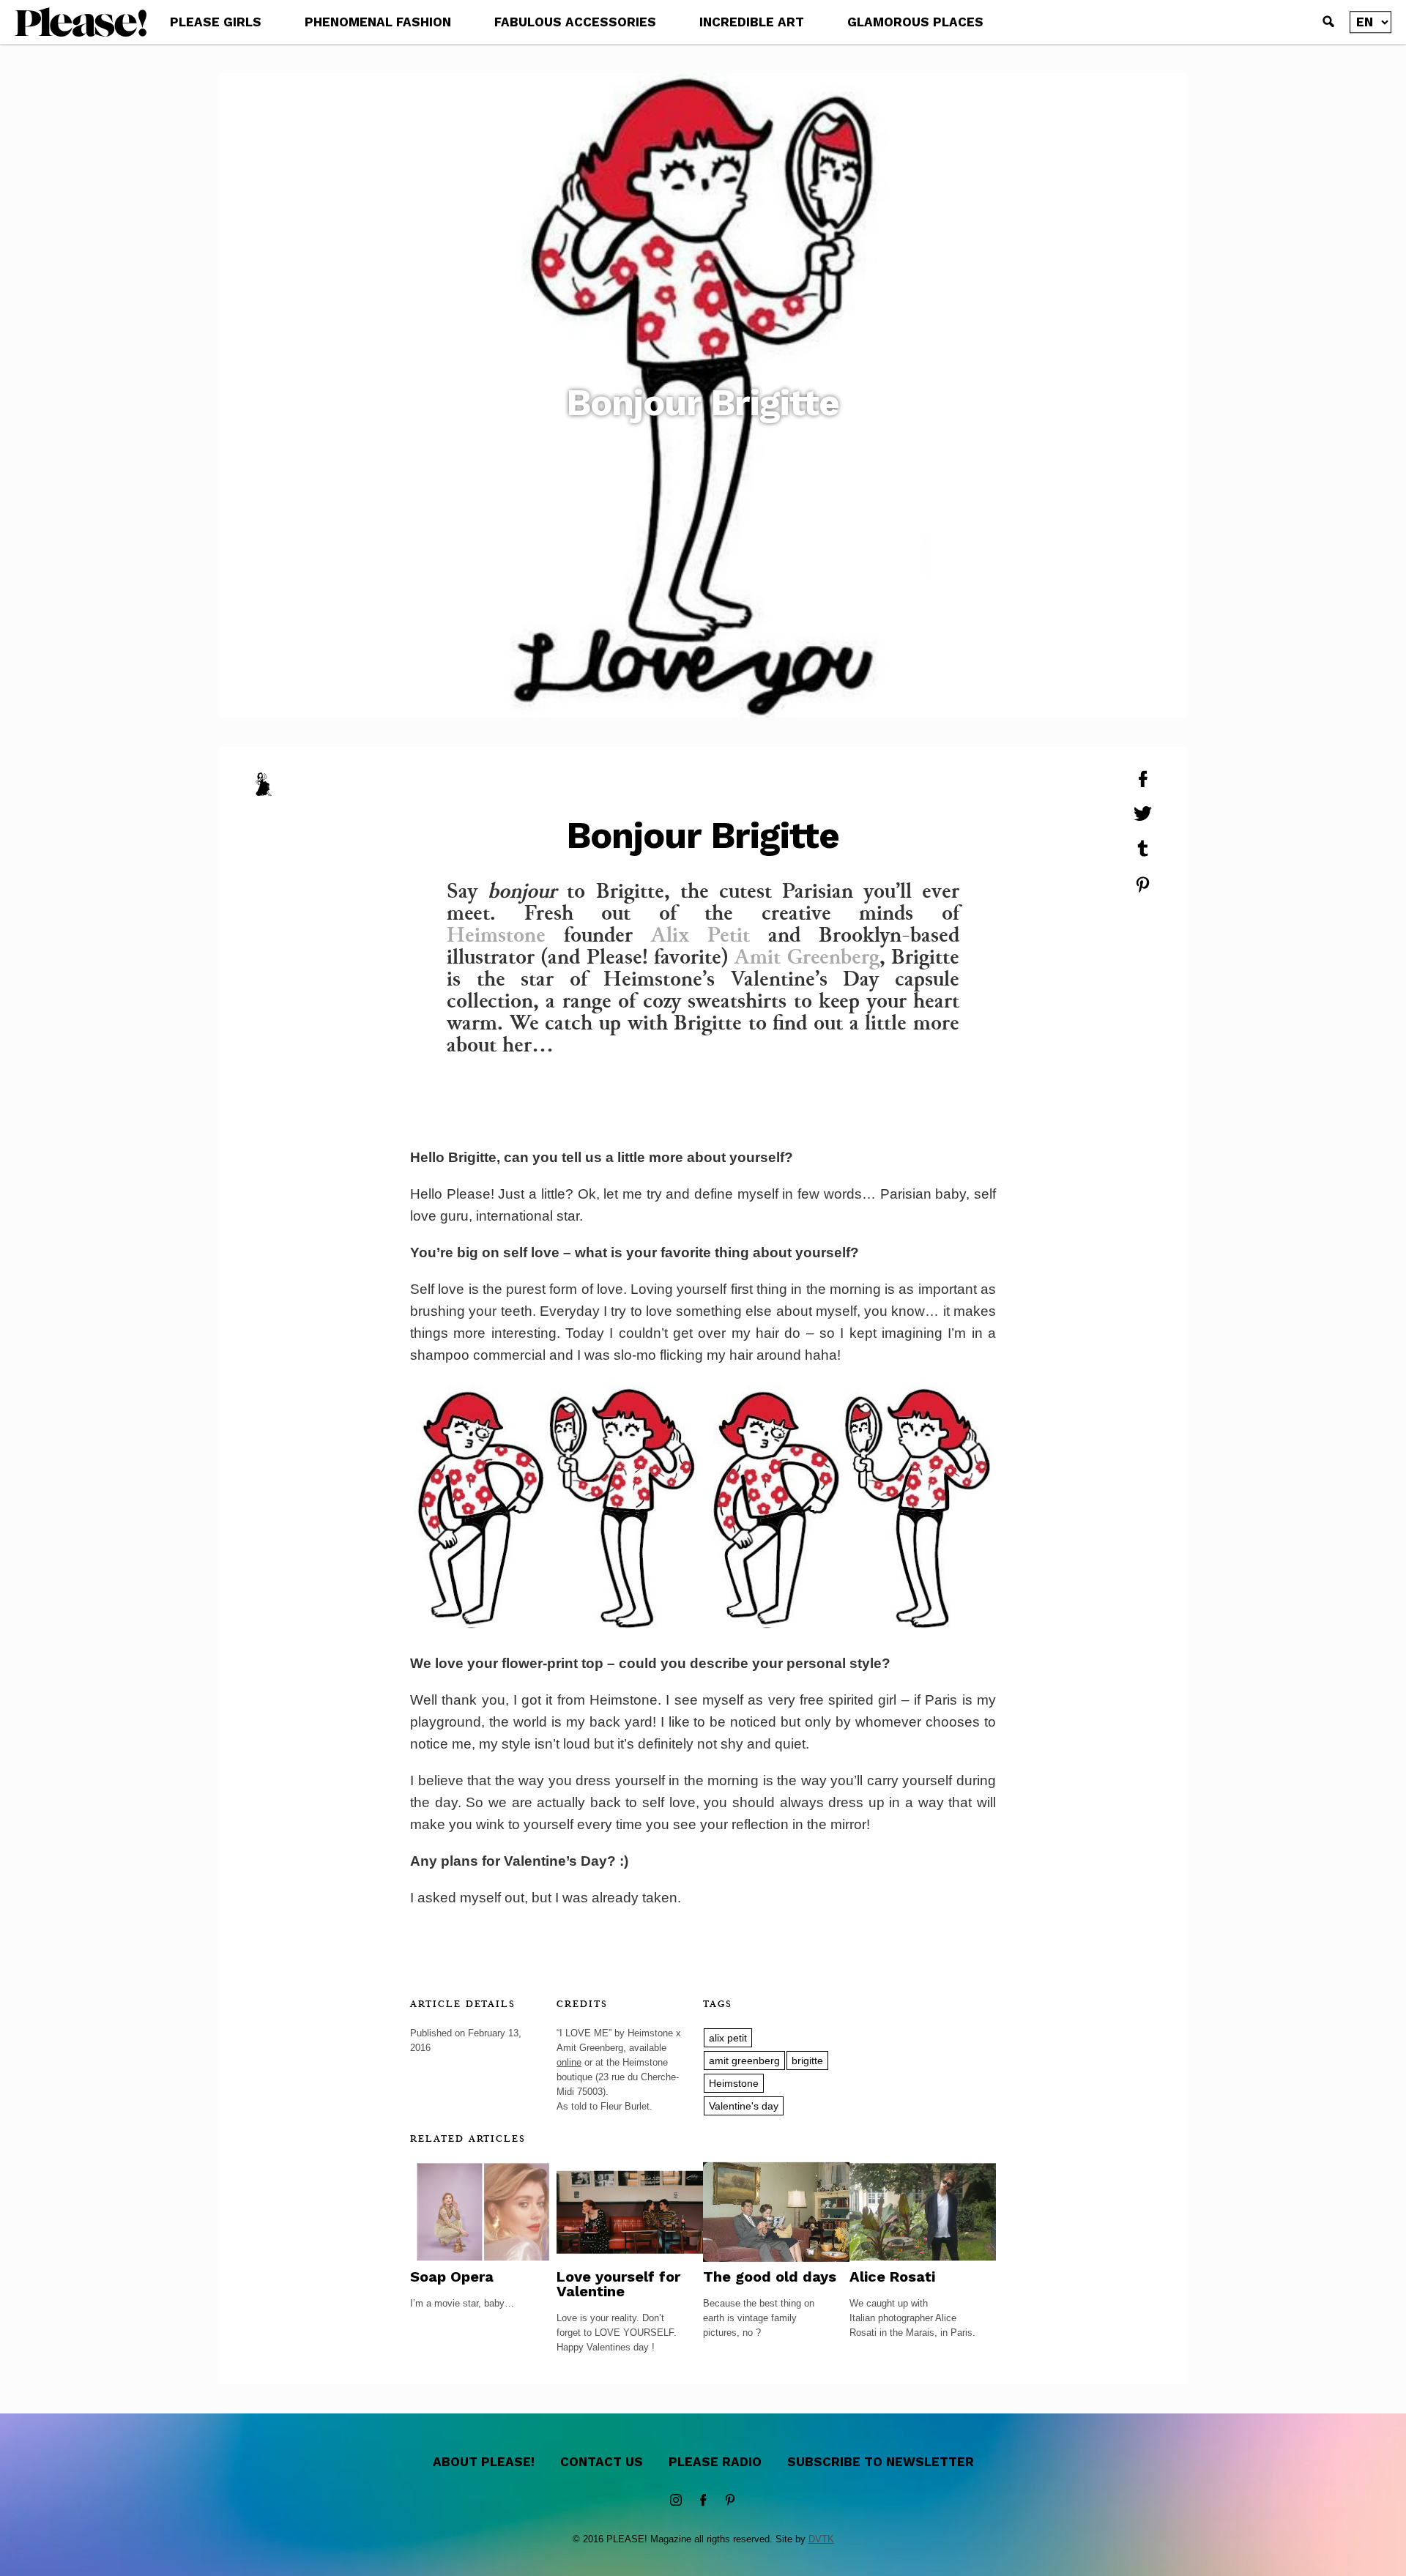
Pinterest (730, 2501)
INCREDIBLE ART (752, 22)
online (569, 2062)
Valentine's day (744, 2106)
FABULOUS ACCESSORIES (575, 22)
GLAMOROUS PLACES (915, 22)
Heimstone (496, 934)
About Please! (484, 2462)
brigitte (807, 2061)
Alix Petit (700, 934)
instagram (676, 2501)
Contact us (602, 2462)
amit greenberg (744, 2061)
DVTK (821, 2539)
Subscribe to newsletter (881, 2462)
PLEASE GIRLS (216, 22)
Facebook (703, 2501)
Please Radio (715, 2462)
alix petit (728, 2038)
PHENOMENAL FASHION (378, 22)
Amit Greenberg (807, 956)
